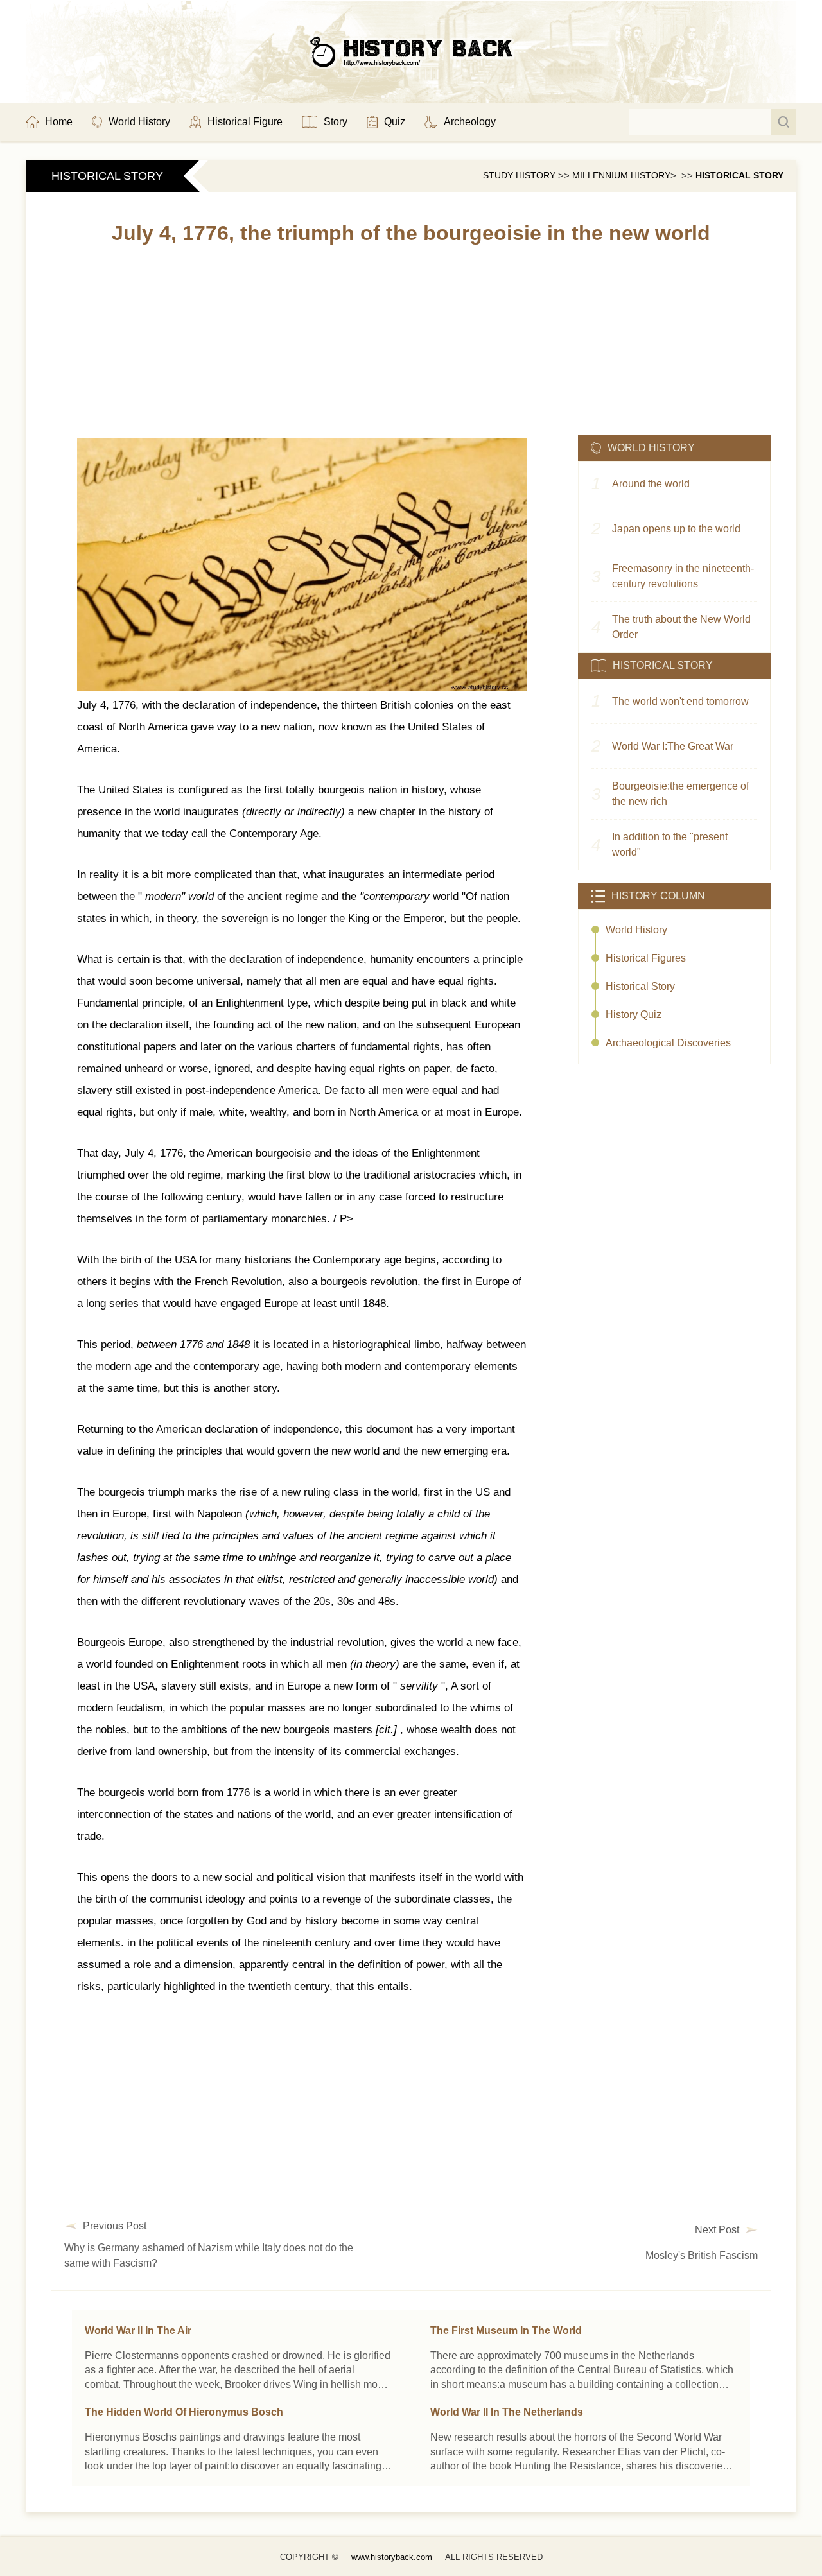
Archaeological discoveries (668, 1043)
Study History (519, 175)
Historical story (739, 175)
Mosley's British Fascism (702, 2255)
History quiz (634, 1015)
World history (636, 930)
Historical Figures (646, 958)
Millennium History (621, 175)
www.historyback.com (392, 2557)
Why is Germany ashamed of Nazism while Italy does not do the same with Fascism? (209, 2255)
